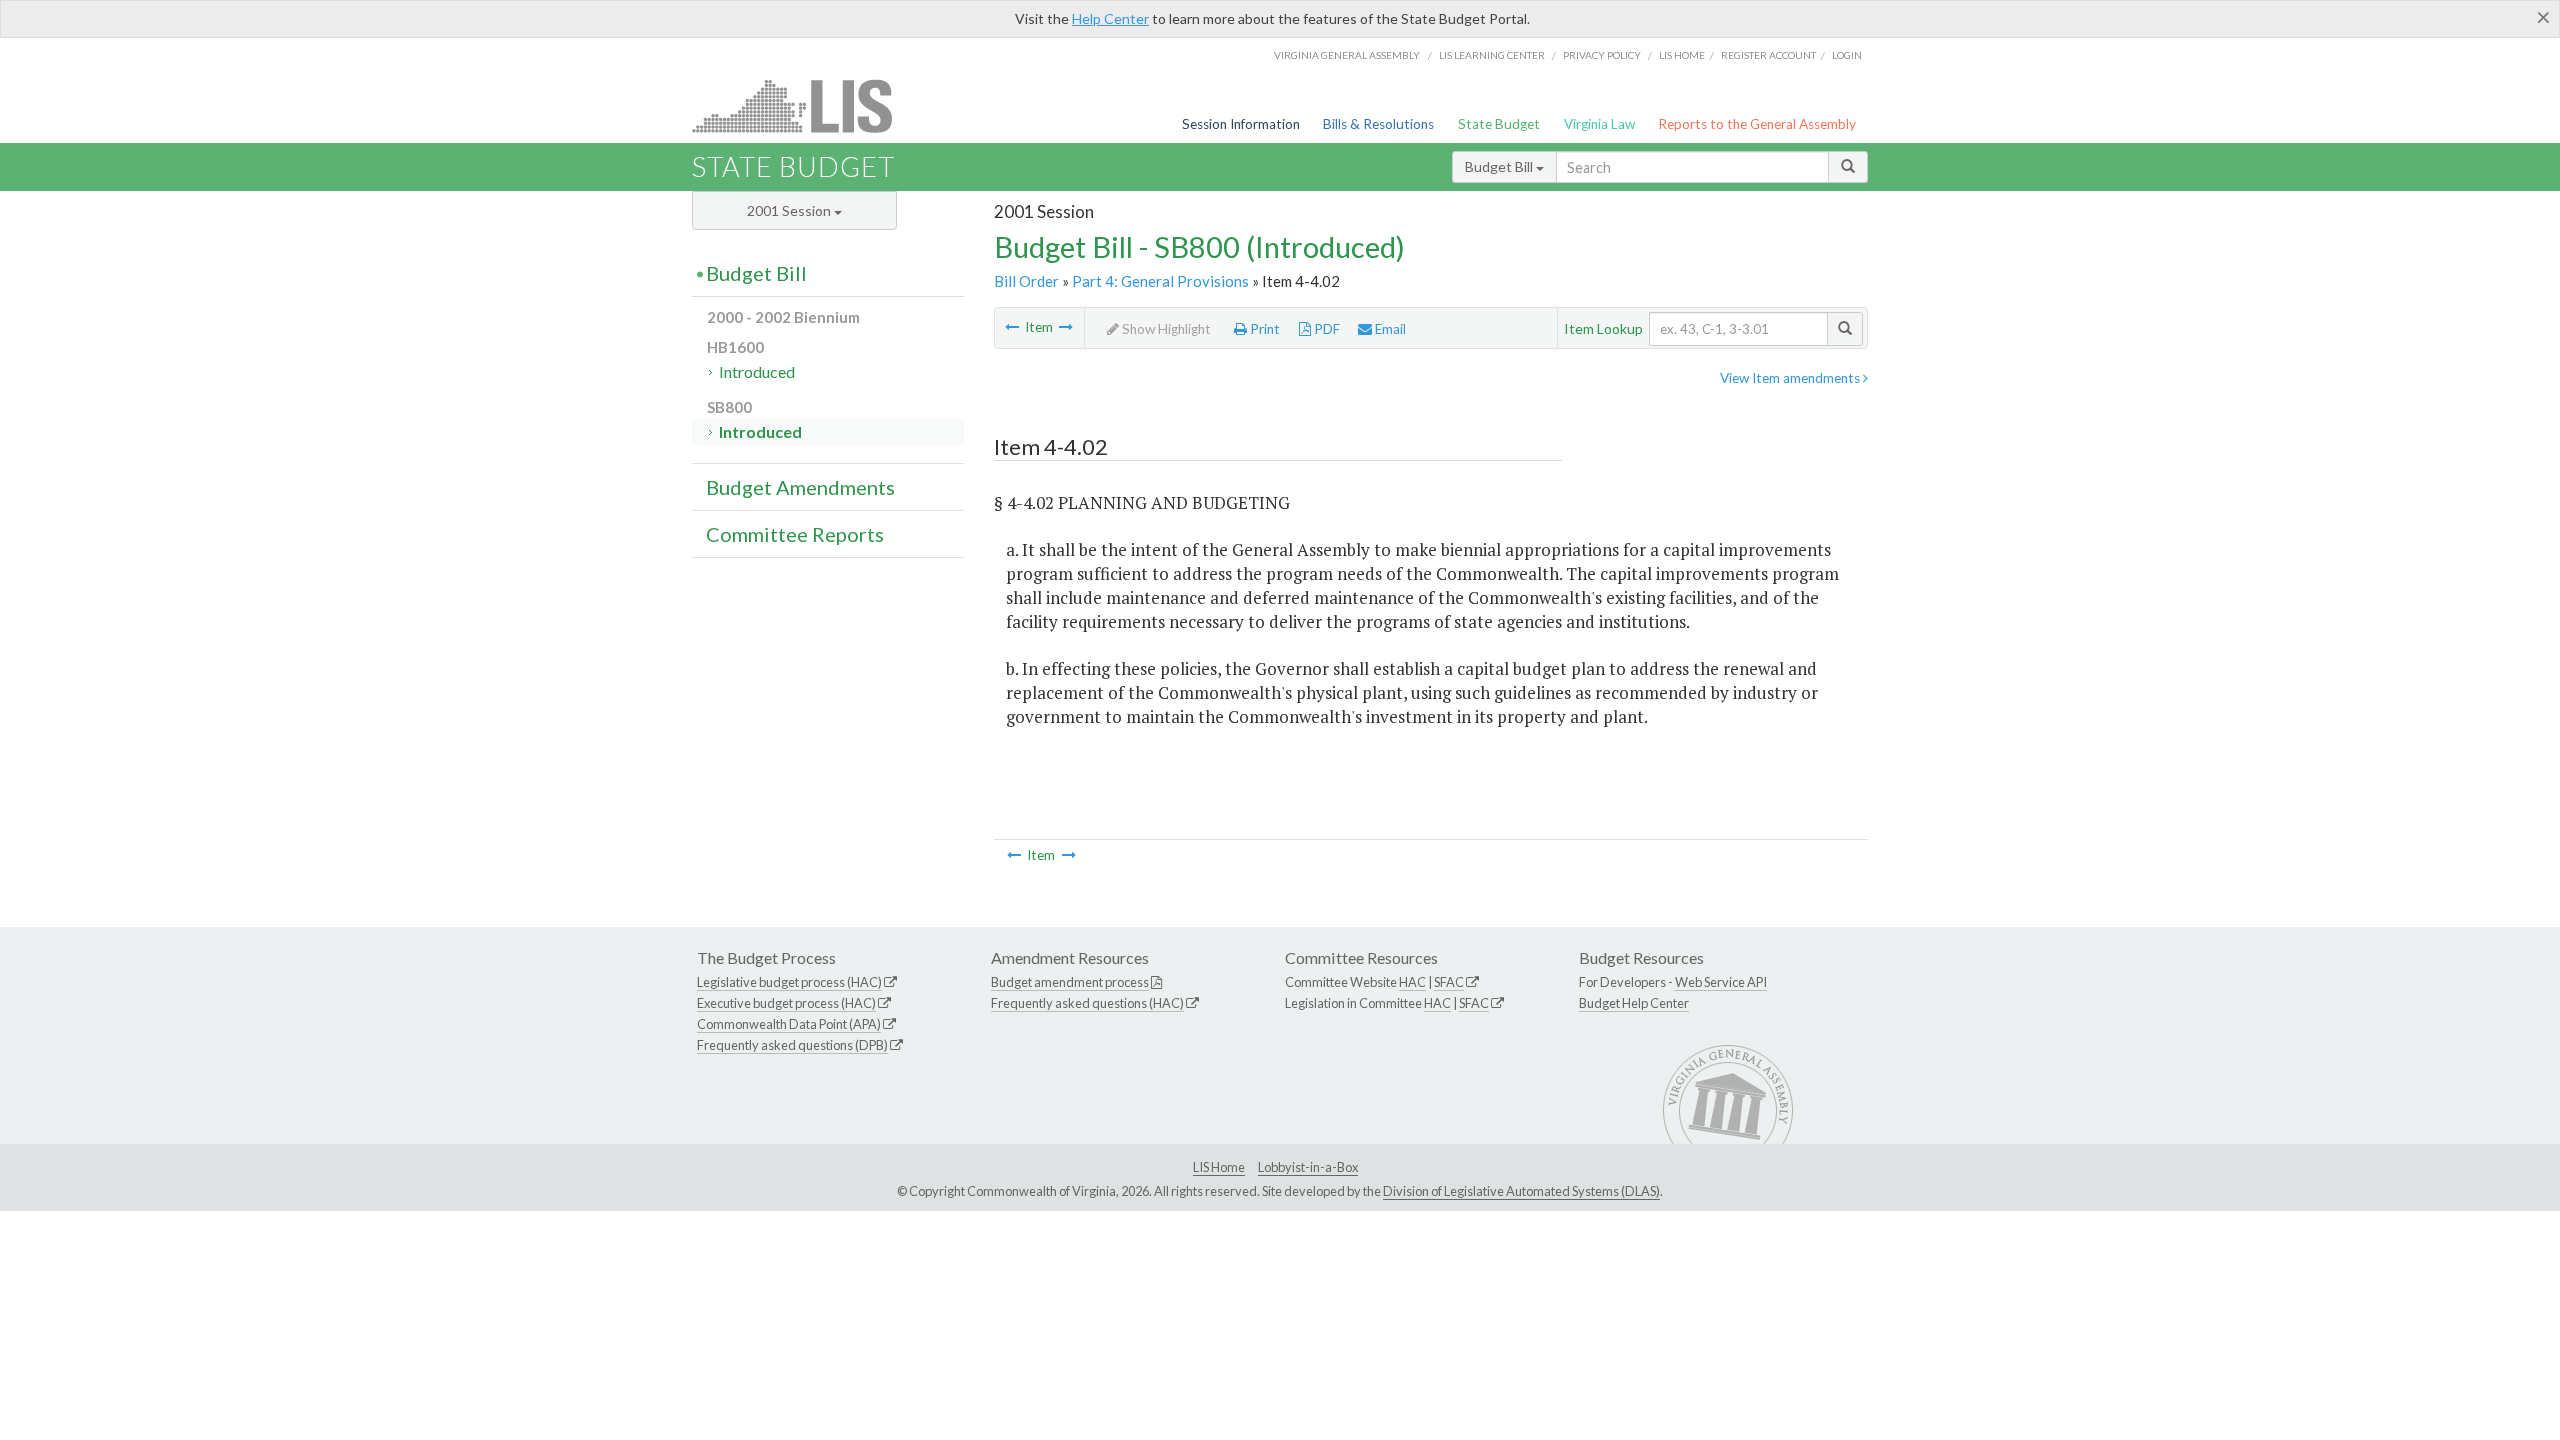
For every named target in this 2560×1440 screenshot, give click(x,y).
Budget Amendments (800, 487)
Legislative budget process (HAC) (789, 982)
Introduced (757, 371)
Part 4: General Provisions (1160, 281)
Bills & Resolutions (1378, 124)
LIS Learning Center (1492, 55)
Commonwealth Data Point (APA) (789, 1024)
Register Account (1768, 55)
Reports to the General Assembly (1757, 124)
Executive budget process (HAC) (786, 1003)
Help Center (1110, 18)
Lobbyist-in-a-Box (1308, 1167)
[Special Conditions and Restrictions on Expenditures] (1066, 327)
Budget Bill (1500, 166)
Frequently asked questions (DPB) (792, 1045)
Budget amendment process (1070, 982)
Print (1263, 329)
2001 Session (790, 210)
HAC (1412, 982)
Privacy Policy (1602, 55)
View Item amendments (1791, 378)
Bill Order (1026, 281)
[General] (1012, 327)
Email (1389, 329)
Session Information (1241, 124)
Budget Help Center (1634, 1003)
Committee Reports (795, 534)
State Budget (1499, 124)
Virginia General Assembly (1347, 55)
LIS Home (1219, 1167)
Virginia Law (1599, 124)
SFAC (1449, 982)
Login (1847, 55)
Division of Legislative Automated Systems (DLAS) (1521, 1191)
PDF (1325, 329)
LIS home (1682, 55)
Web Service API (1721, 982)
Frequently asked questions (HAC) (1087, 1003)
